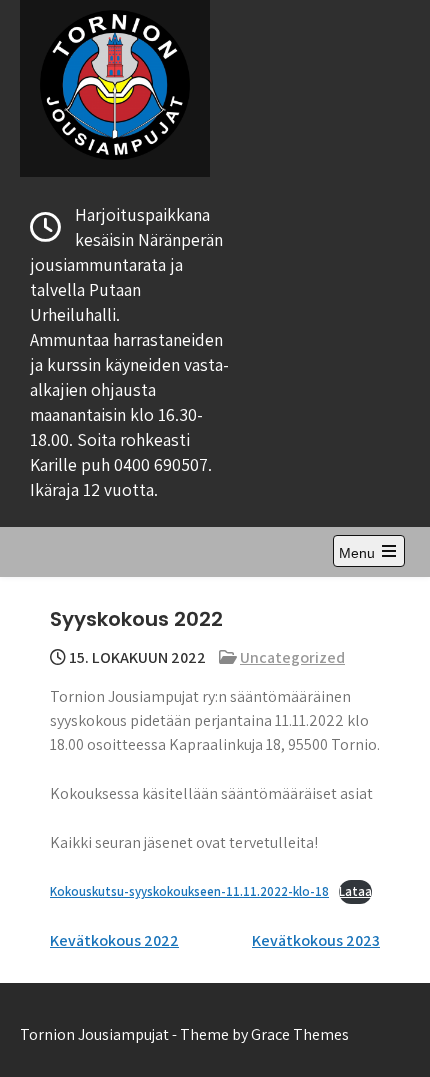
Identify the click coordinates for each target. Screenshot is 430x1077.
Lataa (355, 891)
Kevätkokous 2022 (114, 940)
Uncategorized (292, 657)
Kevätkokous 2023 (316, 940)
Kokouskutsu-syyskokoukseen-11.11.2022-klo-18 (189, 891)
